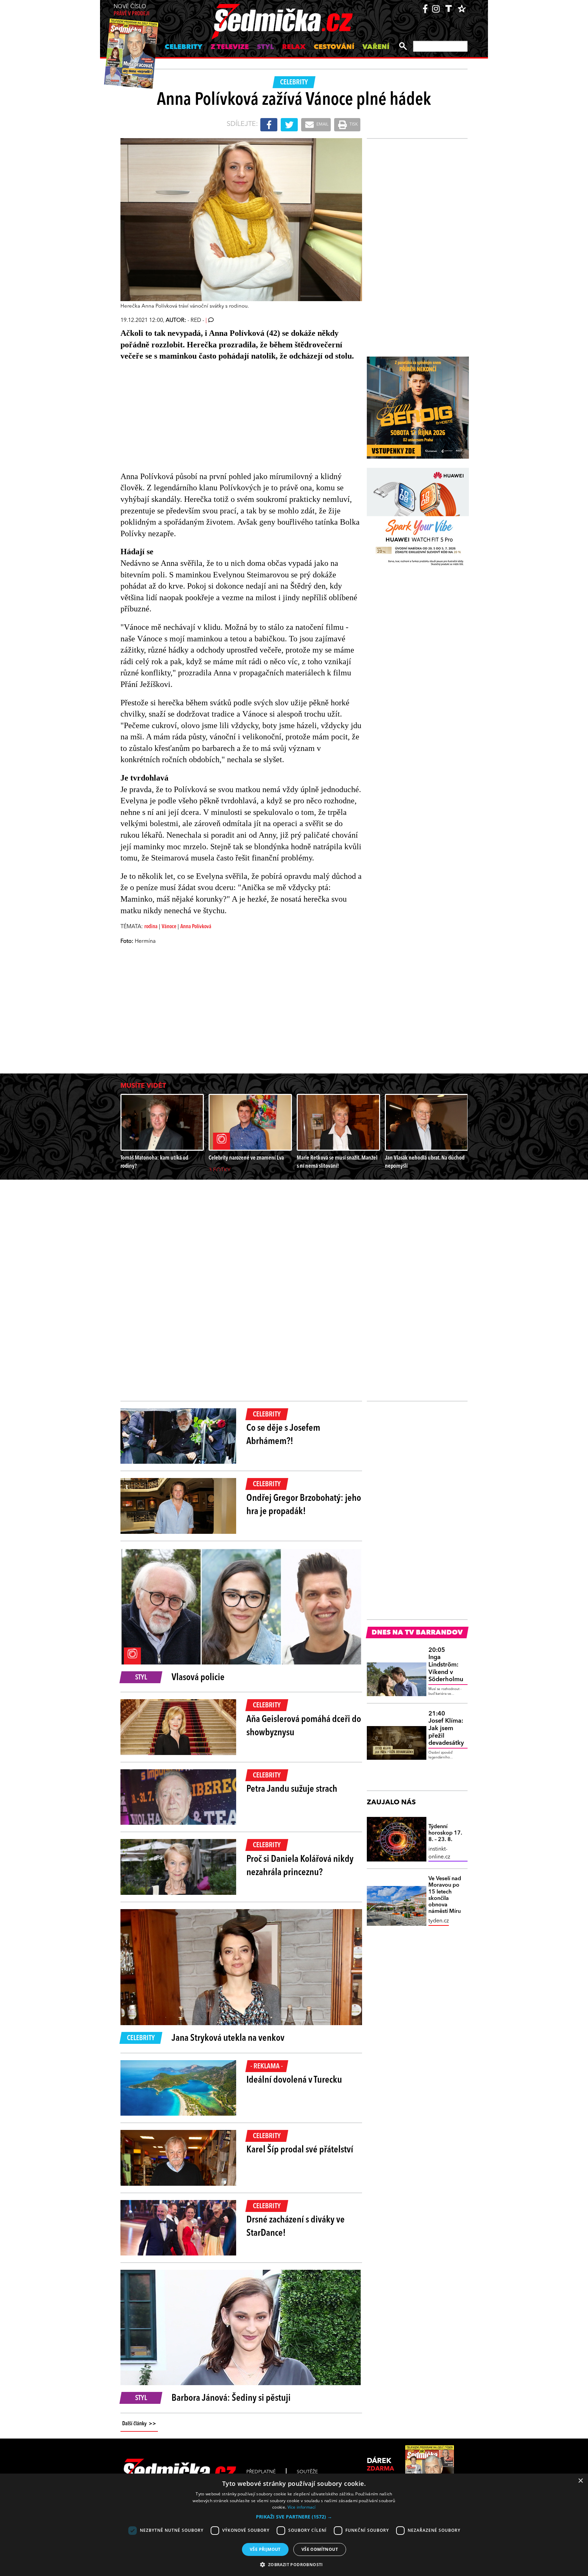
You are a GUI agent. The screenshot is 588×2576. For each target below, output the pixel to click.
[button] (294, 2517)
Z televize (230, 47)
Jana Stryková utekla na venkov (228, 2038)
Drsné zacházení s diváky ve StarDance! (296, 2227)
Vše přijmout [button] (265, 2549)
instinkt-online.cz (439, 1853)
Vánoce (169, 927)
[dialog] (294, 2525)
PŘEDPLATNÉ (261, 2472)
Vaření (376, 47)
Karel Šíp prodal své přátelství (300, 2150)
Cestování (334, 47)
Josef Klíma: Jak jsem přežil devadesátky (446, 1728)
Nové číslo (132, 10)
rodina (151, 927)
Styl (265, 47)
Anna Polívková (196, 927)
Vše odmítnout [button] (320, 2549)
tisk (353, 125)
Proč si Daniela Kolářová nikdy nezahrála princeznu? (300, 1866)
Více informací (302, 2507)
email (322, 125)
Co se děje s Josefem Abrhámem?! (283, 1435)
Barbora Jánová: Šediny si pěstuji (231, 2398)
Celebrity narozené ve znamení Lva (246, 1158)
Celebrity (184, 47)
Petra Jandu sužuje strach (292, 1789)
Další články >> (139, 2424)
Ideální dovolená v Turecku (294, 2080)
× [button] (580, 2481)
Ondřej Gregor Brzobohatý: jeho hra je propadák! (304, 1505)
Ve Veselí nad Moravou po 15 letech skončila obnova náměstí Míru (445, 1895)
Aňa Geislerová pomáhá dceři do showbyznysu (304, 1726)
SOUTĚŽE (307, 2472)
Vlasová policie (198, 1678)
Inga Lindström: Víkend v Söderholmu (446, 1665)
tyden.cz (439, 1921)
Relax (294, 47)
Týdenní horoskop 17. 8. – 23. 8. (445, 1833)
